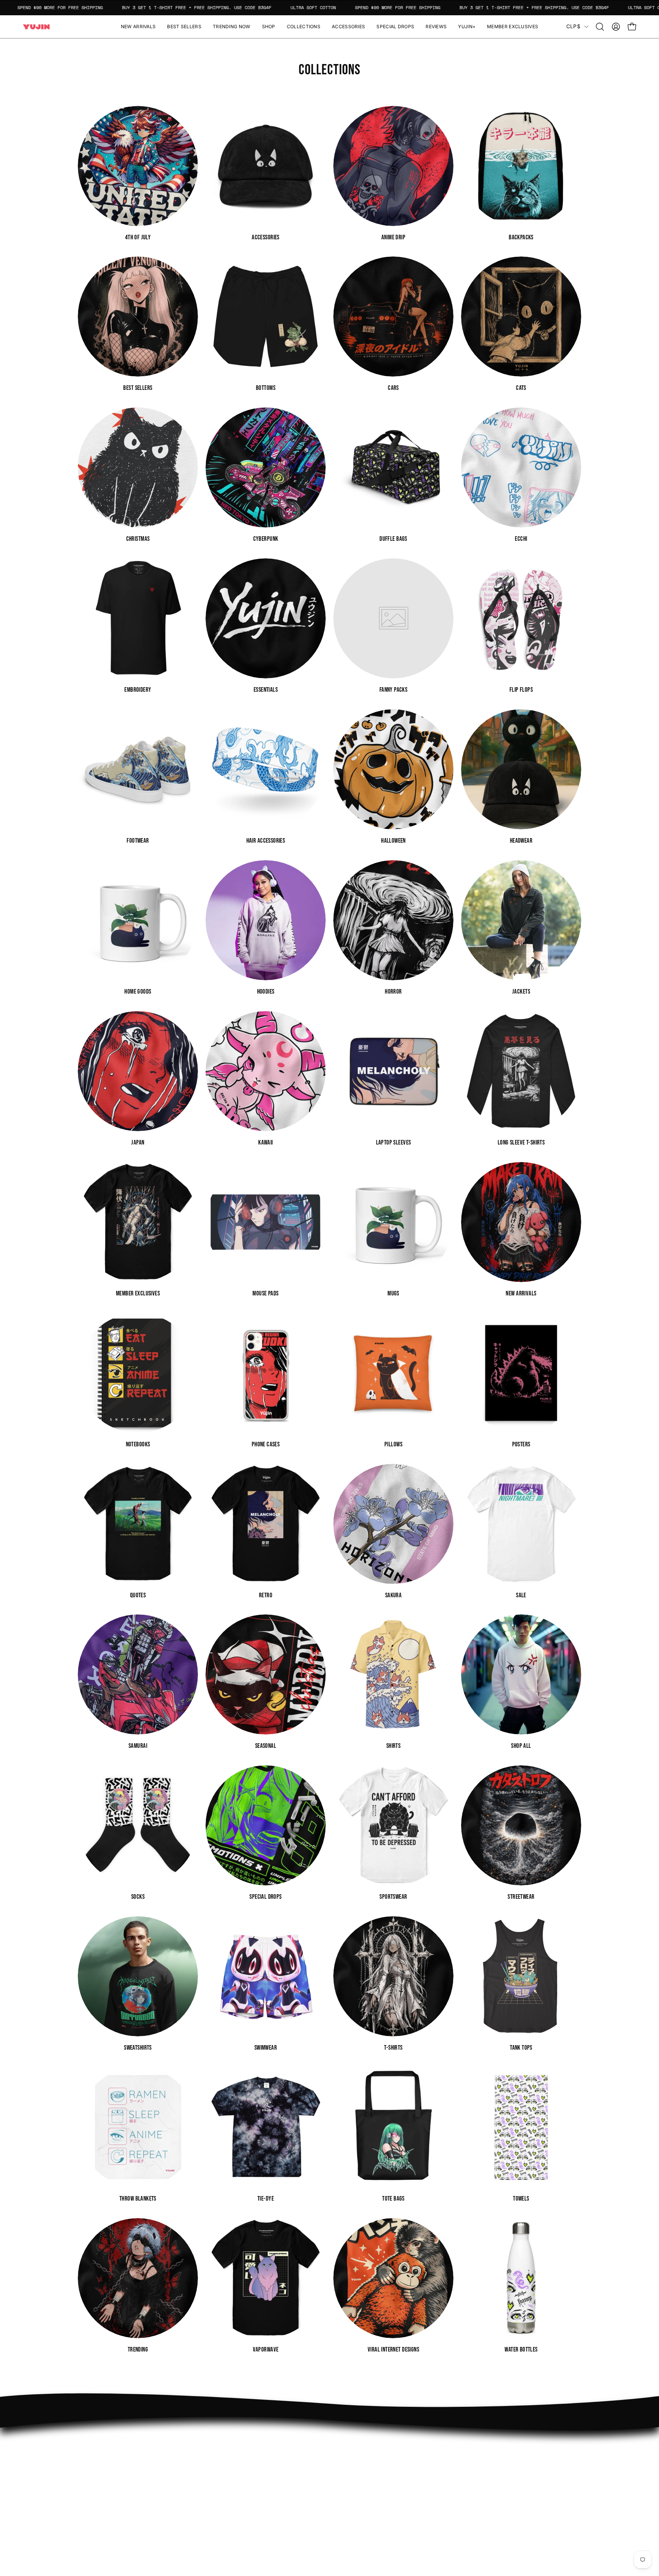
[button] (269, 27)
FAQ (343, 2442)
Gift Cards (351, 2478)
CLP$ (573, 26)
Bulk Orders (353, 2490)
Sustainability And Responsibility (277, 2466)
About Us (350, 2454)
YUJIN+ (244, 2499)
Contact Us (352, 2466)
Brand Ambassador (259, 2442)
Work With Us (252, 2454)
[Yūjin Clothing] (36, 27)
